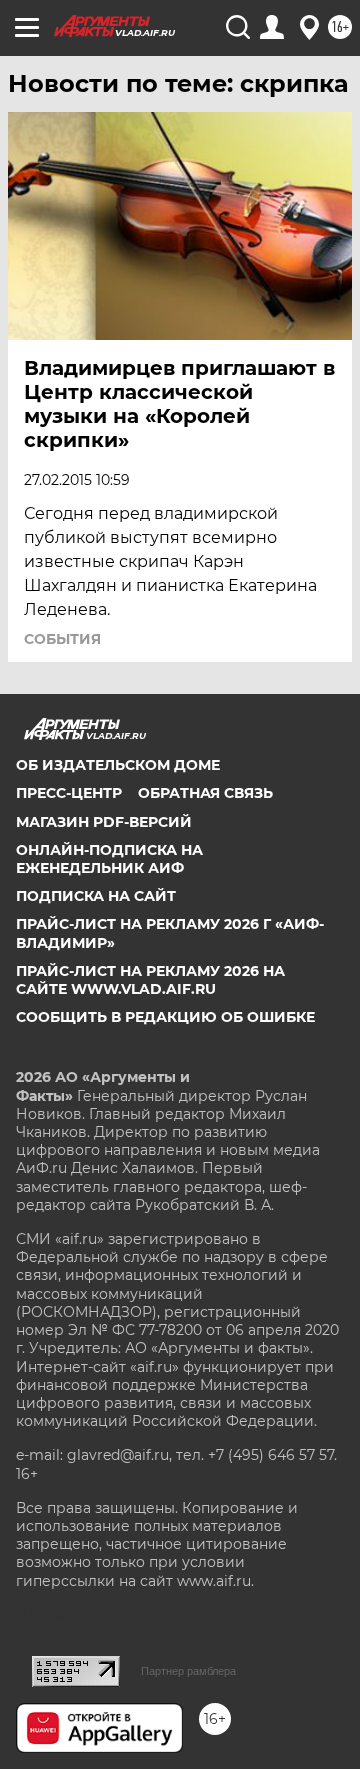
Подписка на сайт (96, 896)
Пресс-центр (69, 793)
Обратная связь (205, 793)
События (62, 639)
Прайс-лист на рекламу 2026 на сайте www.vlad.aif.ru (150, 980)
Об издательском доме (118, 765)
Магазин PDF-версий (104, 822)
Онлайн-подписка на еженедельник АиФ (109, 859)
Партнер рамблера (188, 1671)
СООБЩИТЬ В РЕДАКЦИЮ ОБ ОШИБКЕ (165, 1017)
